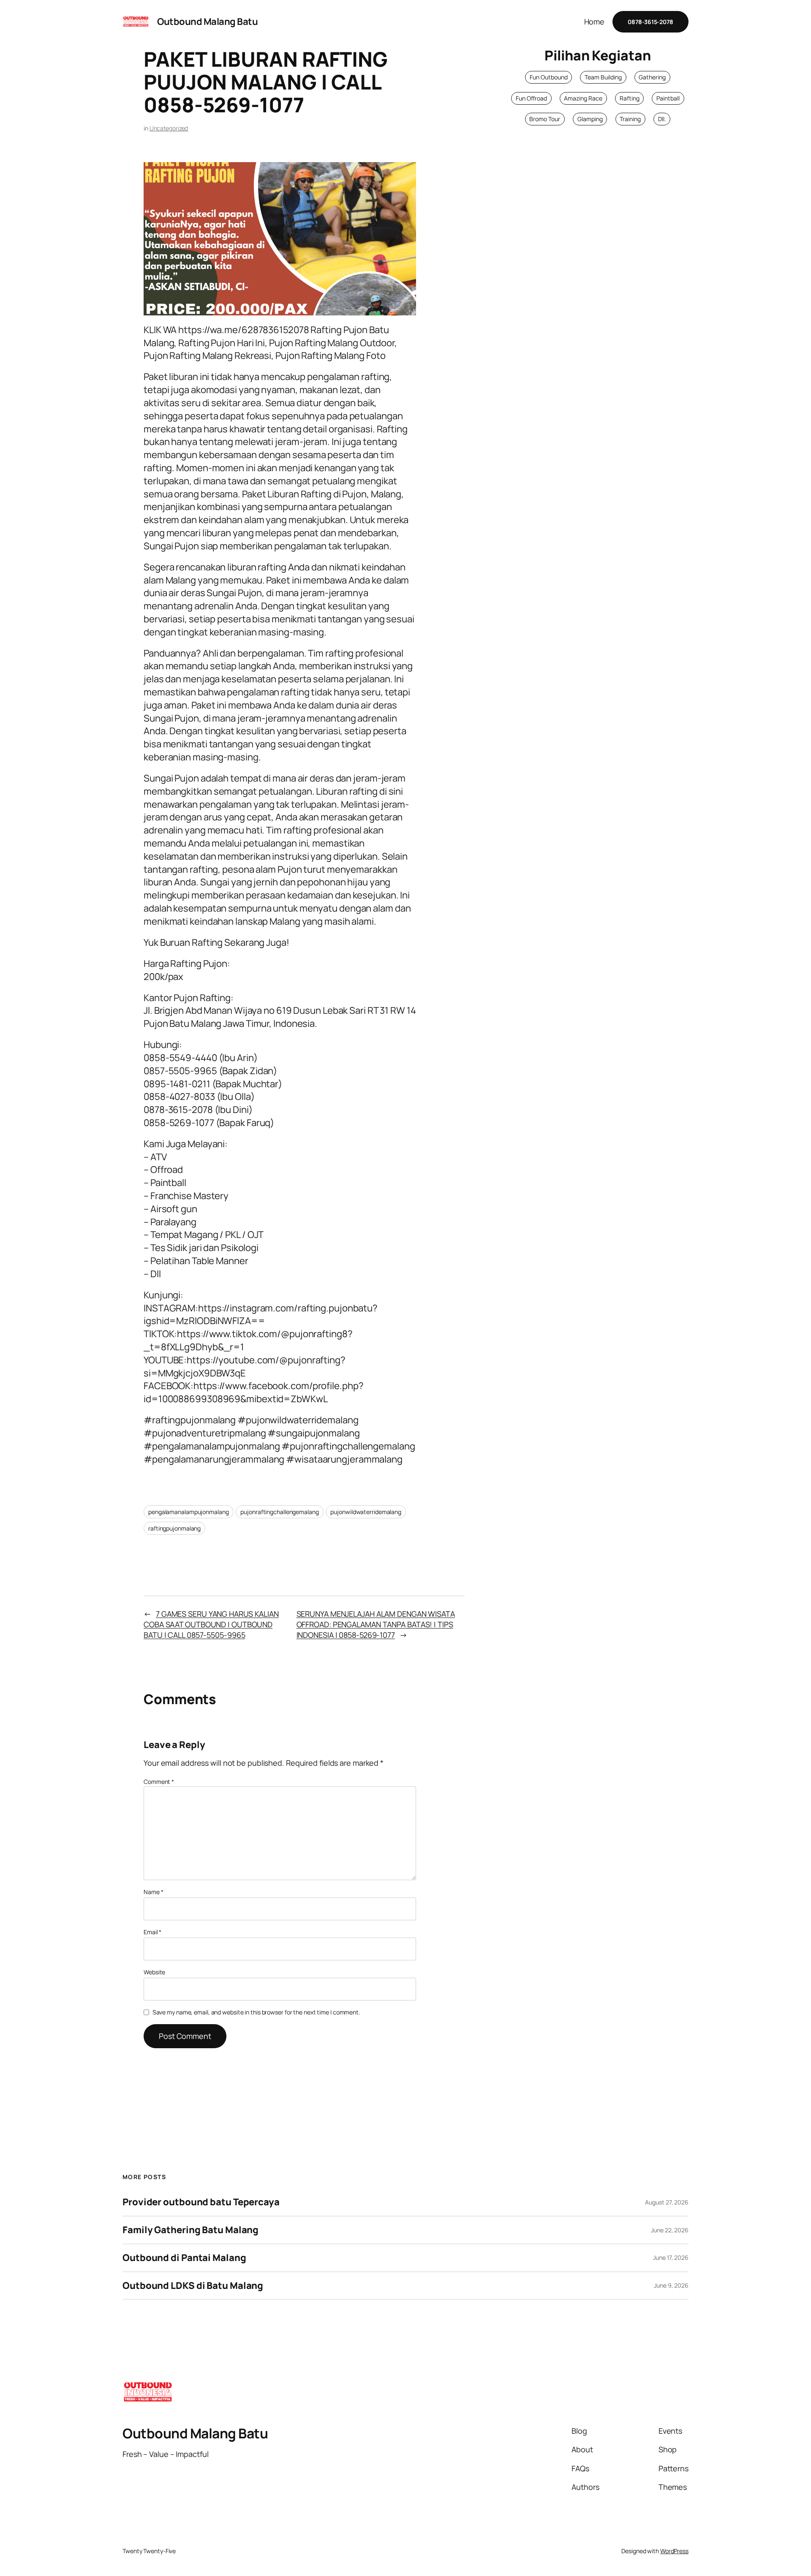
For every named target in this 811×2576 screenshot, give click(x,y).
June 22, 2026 (670, 2230)
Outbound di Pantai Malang (184, 2258)
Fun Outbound (549, 77)
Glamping (590, 119)
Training (630, 119)
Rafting (630, 98)
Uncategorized (169, 128)
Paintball (668, 98)
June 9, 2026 (671, 2285)
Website (154, 1972)
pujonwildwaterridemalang (366, 1512)
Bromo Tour (545, 119)
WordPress (674, 2551)
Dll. (662, 119)
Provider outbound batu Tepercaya (201, 2202)
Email (152, 1932)
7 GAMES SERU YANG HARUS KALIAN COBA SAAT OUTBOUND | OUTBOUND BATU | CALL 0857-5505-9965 (211, 1624)
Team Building (603, 77)
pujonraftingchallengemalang (279, 1512)
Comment (159, 1782)
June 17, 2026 (671, 2257)
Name (153, 1892)
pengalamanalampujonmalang (189, 1512)
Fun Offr (526, 98)
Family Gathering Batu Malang (191, 2230)
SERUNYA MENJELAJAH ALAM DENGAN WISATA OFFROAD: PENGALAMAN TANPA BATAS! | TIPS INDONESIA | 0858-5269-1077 (376, 1624)
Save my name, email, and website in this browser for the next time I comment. (256, 2012)
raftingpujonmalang (174, 1528)
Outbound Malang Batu (207, 22)
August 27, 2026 (667, 2202)
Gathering (652, 77)
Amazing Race (583, 98)
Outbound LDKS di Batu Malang (193, 2286)
